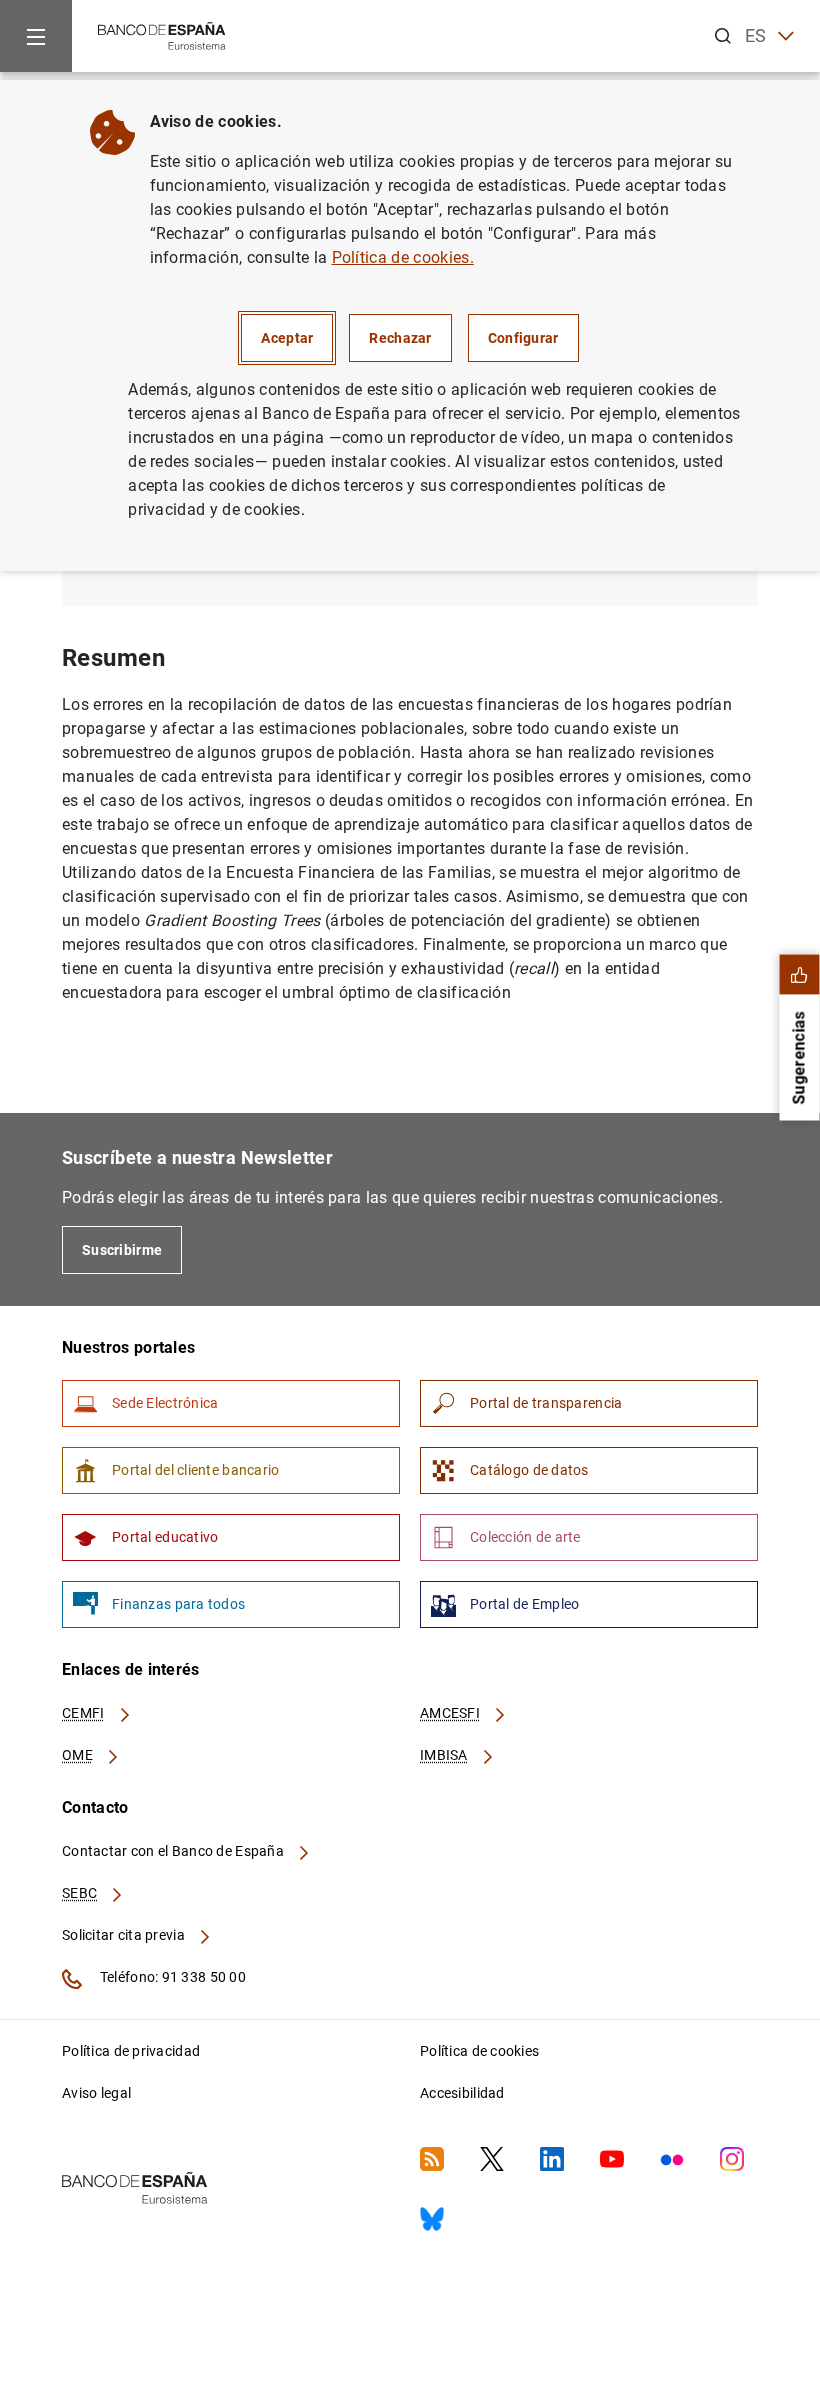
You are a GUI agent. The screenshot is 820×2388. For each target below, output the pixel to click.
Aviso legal (96, 2093)
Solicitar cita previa (125, 1935)
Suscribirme (122, 1250)
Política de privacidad (131, 2051)
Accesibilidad (462, 2093)
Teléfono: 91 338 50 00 (171, 1977)
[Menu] (36, 36)
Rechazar (400, 338)
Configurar (523, 338)
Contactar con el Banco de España (174, 1851)
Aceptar (287, 338)
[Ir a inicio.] (162, 34)
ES (756, 35)
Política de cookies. (403, 257)
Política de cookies (479, 2051)
